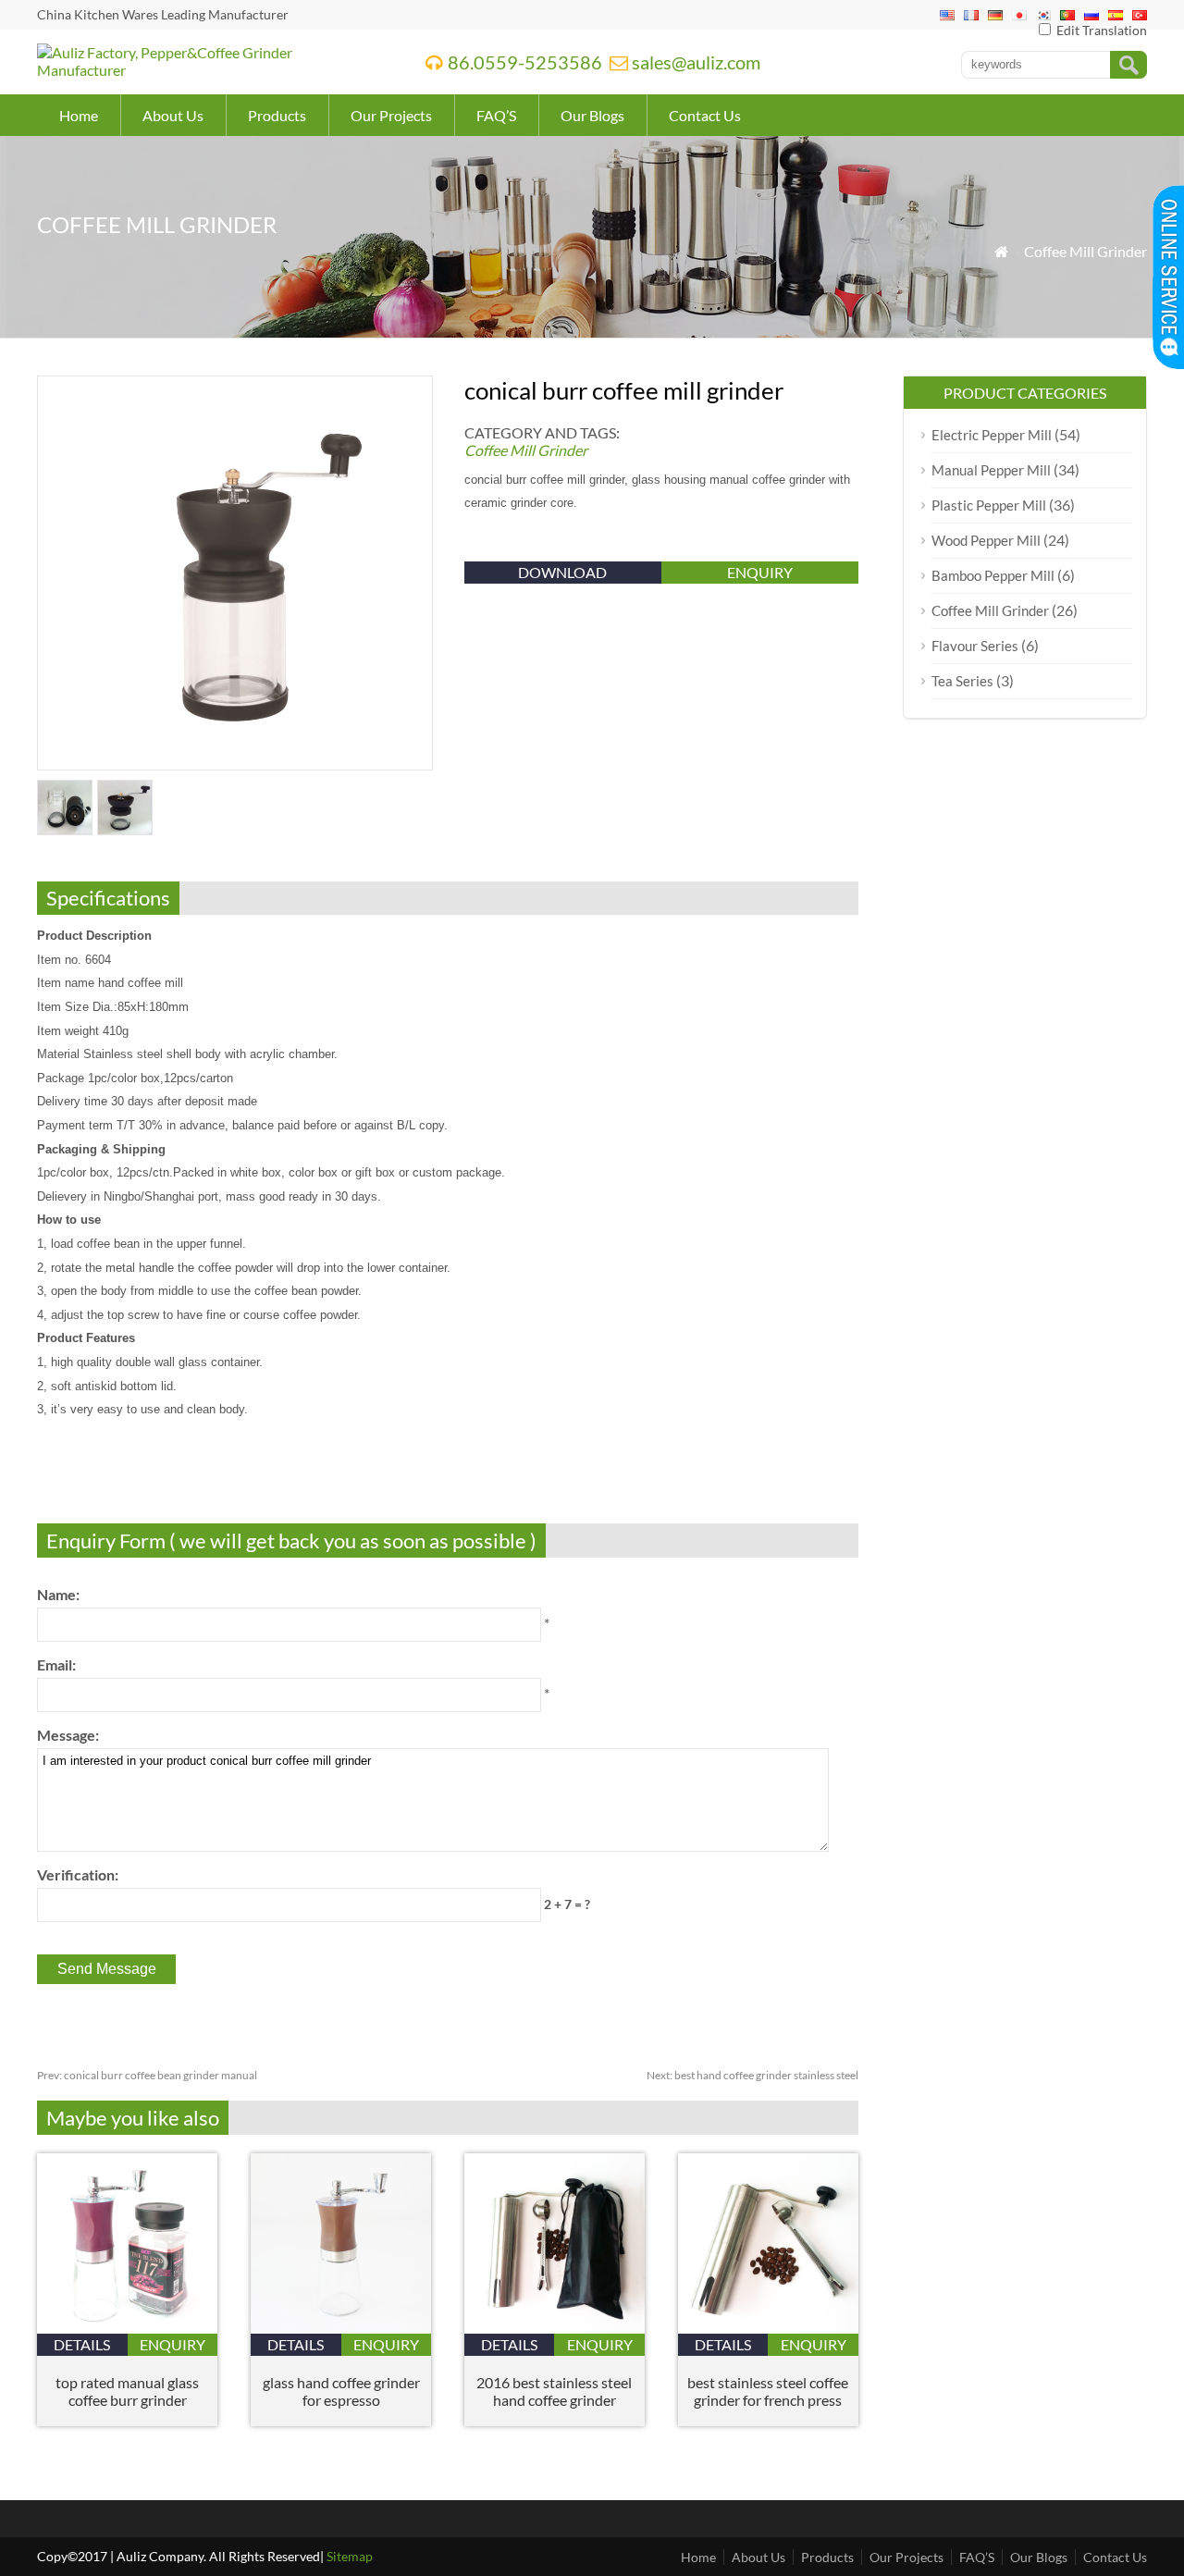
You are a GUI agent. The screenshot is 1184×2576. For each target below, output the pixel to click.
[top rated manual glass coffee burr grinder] (127, 2328)
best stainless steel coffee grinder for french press (768, 2391)
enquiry (760, 572)
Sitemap (350, 2556)
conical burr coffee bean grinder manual (147, 2075)
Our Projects (391, 115)
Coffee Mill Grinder (1085, 251)
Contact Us (705, 115)
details (82, 2344)
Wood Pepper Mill (986, 540)
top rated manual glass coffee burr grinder (127, 2391)
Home (79, 115)
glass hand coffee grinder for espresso (341, 2391)
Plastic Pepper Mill (989, 505)
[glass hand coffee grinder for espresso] (341, 2328)
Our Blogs (592, 115)
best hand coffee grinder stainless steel (752, 2075)
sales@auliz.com (696, 62)
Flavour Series (975, 646)
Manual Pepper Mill (991, 470)
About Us (173, 115)
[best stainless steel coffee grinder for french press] (768, 2328)
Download (562, 572)
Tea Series (962, 681)
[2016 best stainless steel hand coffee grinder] (555, 2328)
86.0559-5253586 (525, 62)
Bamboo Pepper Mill (993, 575)
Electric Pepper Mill (992, 435)
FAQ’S (496, 115)
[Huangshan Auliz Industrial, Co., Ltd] (207, 70)
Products (277, 115)
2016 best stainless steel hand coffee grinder (554, 2391)
